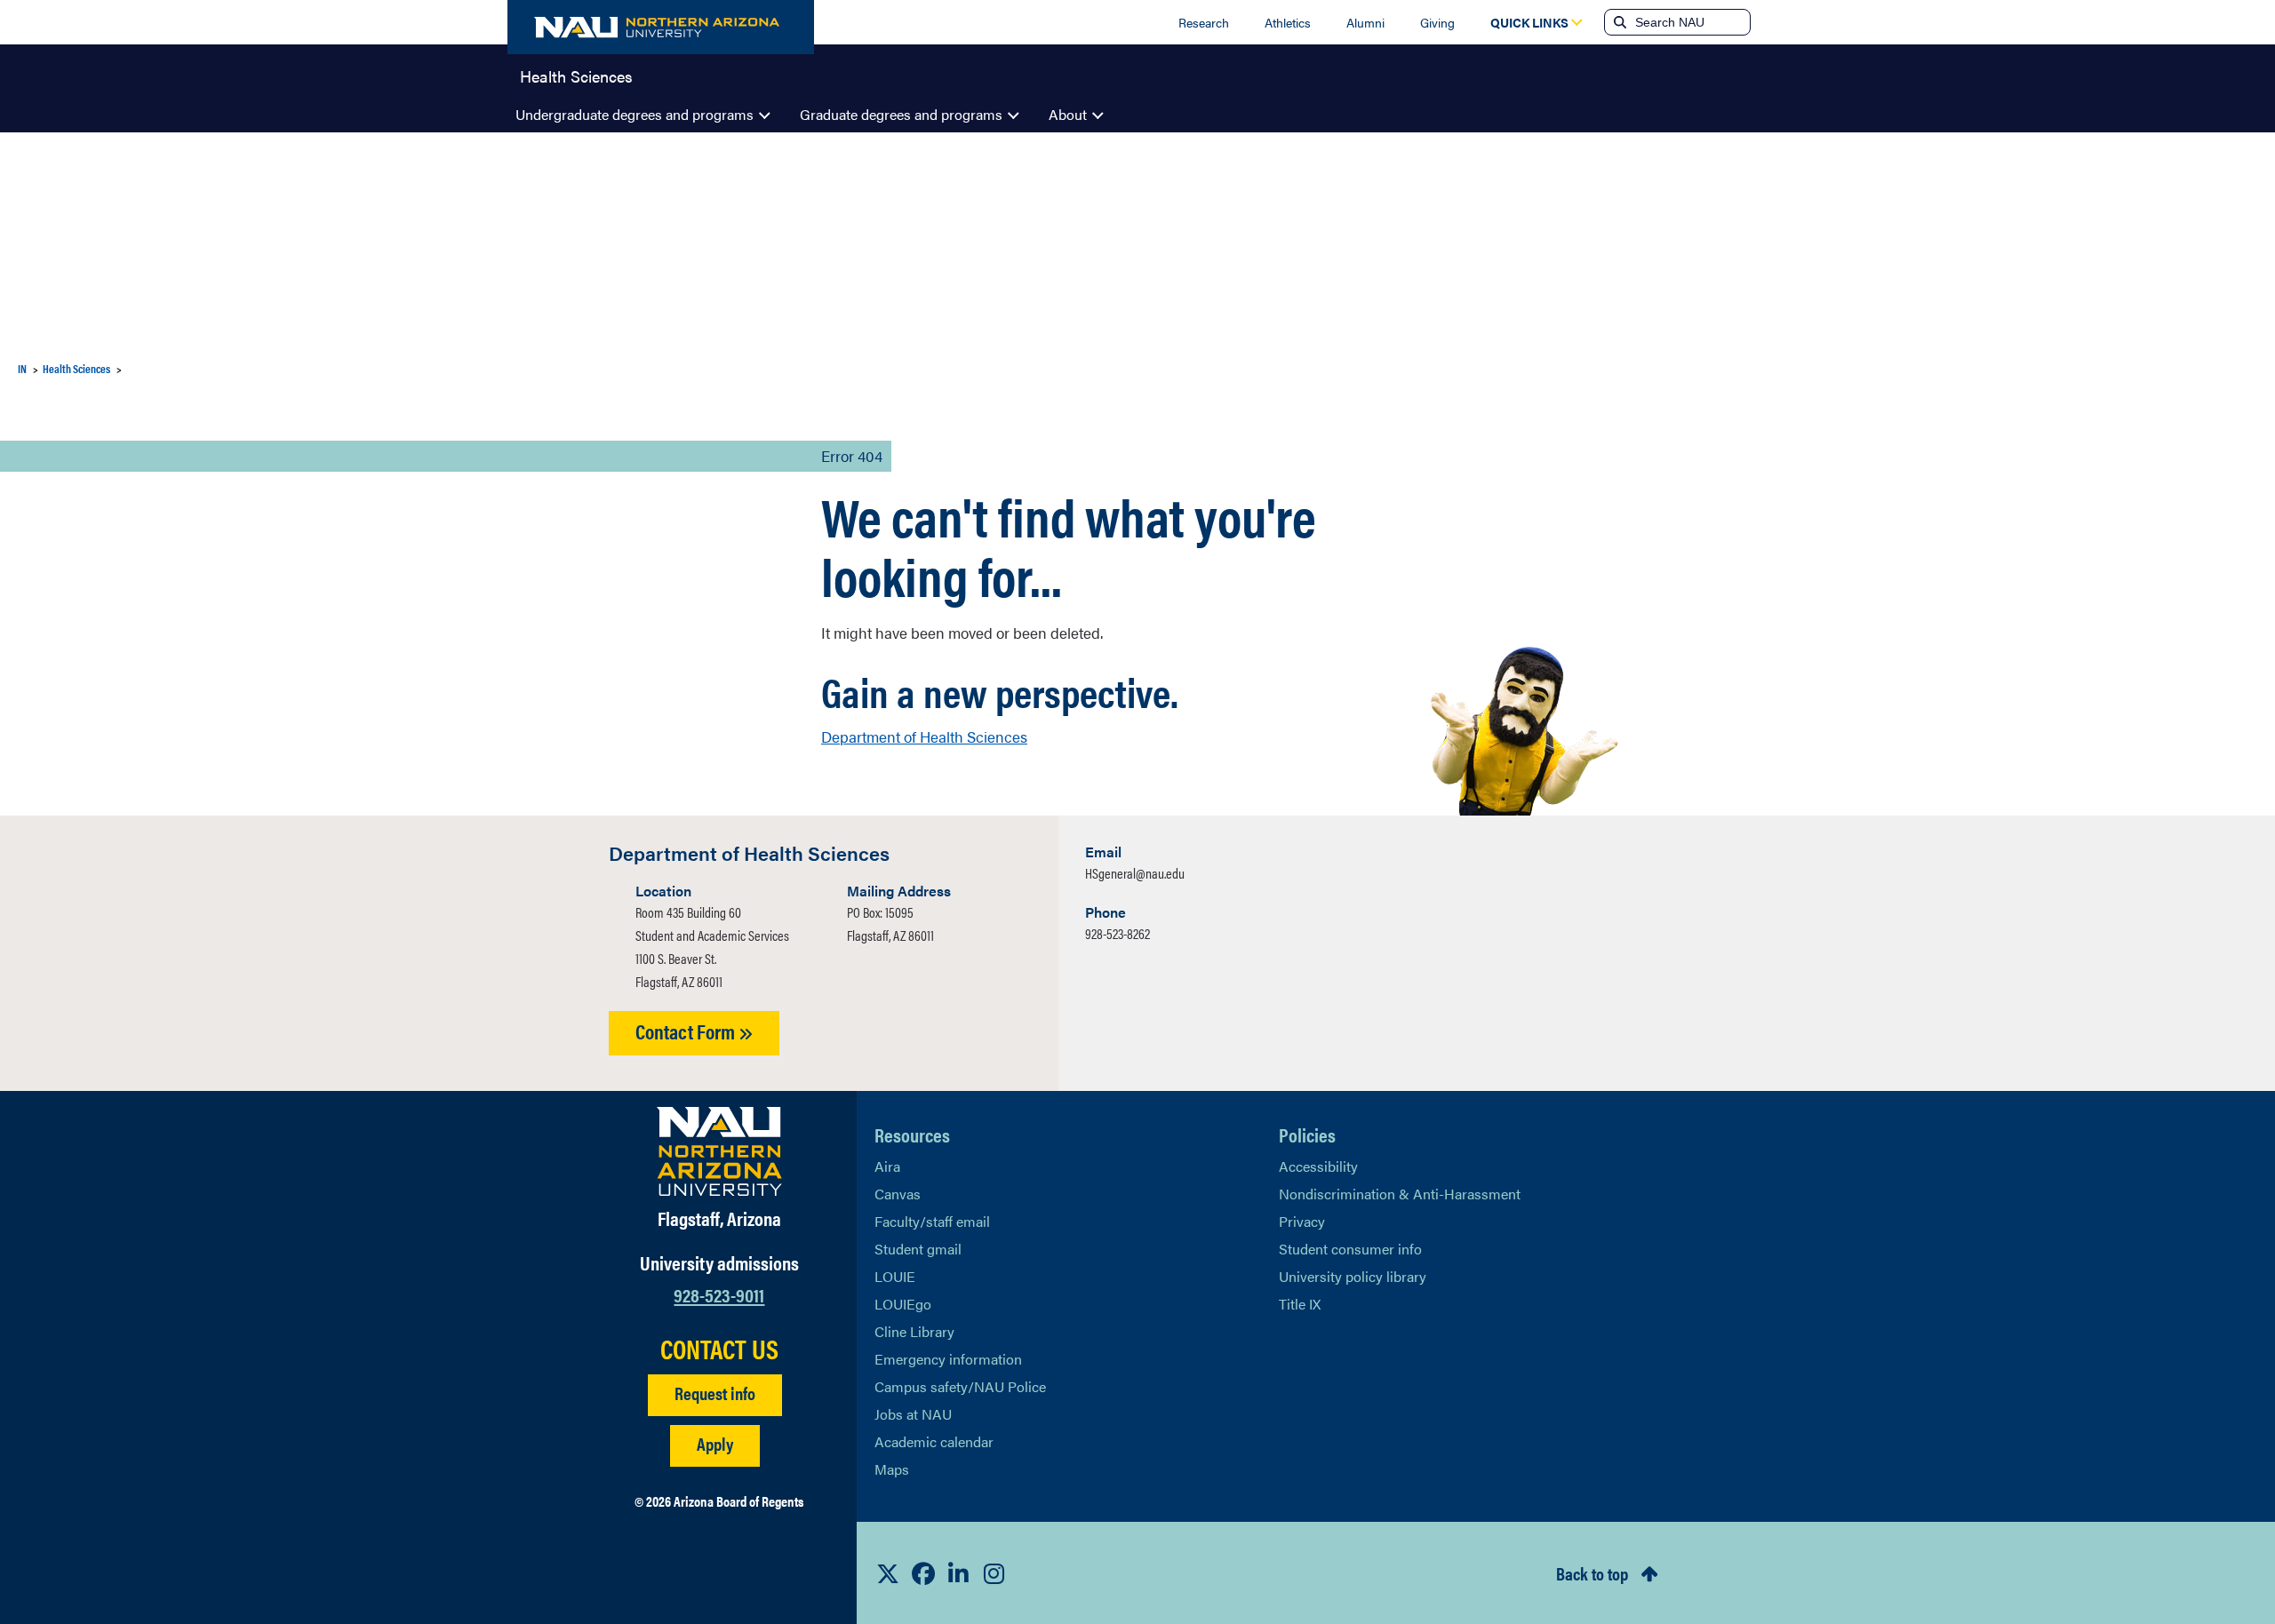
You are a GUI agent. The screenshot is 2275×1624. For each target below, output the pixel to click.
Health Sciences (576, 75)
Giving (1437, 22)
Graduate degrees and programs (901, 114)
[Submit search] (1618, 22)
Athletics (1288, 22)
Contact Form (687, 1031)
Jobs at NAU (913, 1414)
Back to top (1592, 1573)
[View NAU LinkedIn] (959, 1573)
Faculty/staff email (932, 1221)
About (1068, 114)
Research (1204, 22)
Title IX (1300, 1304)
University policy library (1353, 1276)
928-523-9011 (719, 1294)
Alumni (1365, 22)
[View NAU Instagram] (994, 1573)
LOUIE (895, 1276)
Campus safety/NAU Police (960, 1386)
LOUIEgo (903, 1304)
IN (22, 368)
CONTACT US (719, 1349)
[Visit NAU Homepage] (719, 1151)
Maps (892, 1469)
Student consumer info (1350, 1249)
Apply (715, 1443)
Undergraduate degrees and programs (635, 114)
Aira (887, 1166)
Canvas (898, 1194)
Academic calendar (934, 1441)
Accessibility (1318, 1166)
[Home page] (661, 27)
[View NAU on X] (888, 1573)
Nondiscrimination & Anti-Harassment (1400, 1194)
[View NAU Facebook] (923, 1573)
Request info (715, 1393)
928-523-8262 (1118, 933)
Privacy (1302, 1221)
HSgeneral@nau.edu (1135, 873)
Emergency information (948, 1359)
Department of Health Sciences (924, 736)
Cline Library (914, 1331)
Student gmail (918, 1249)
